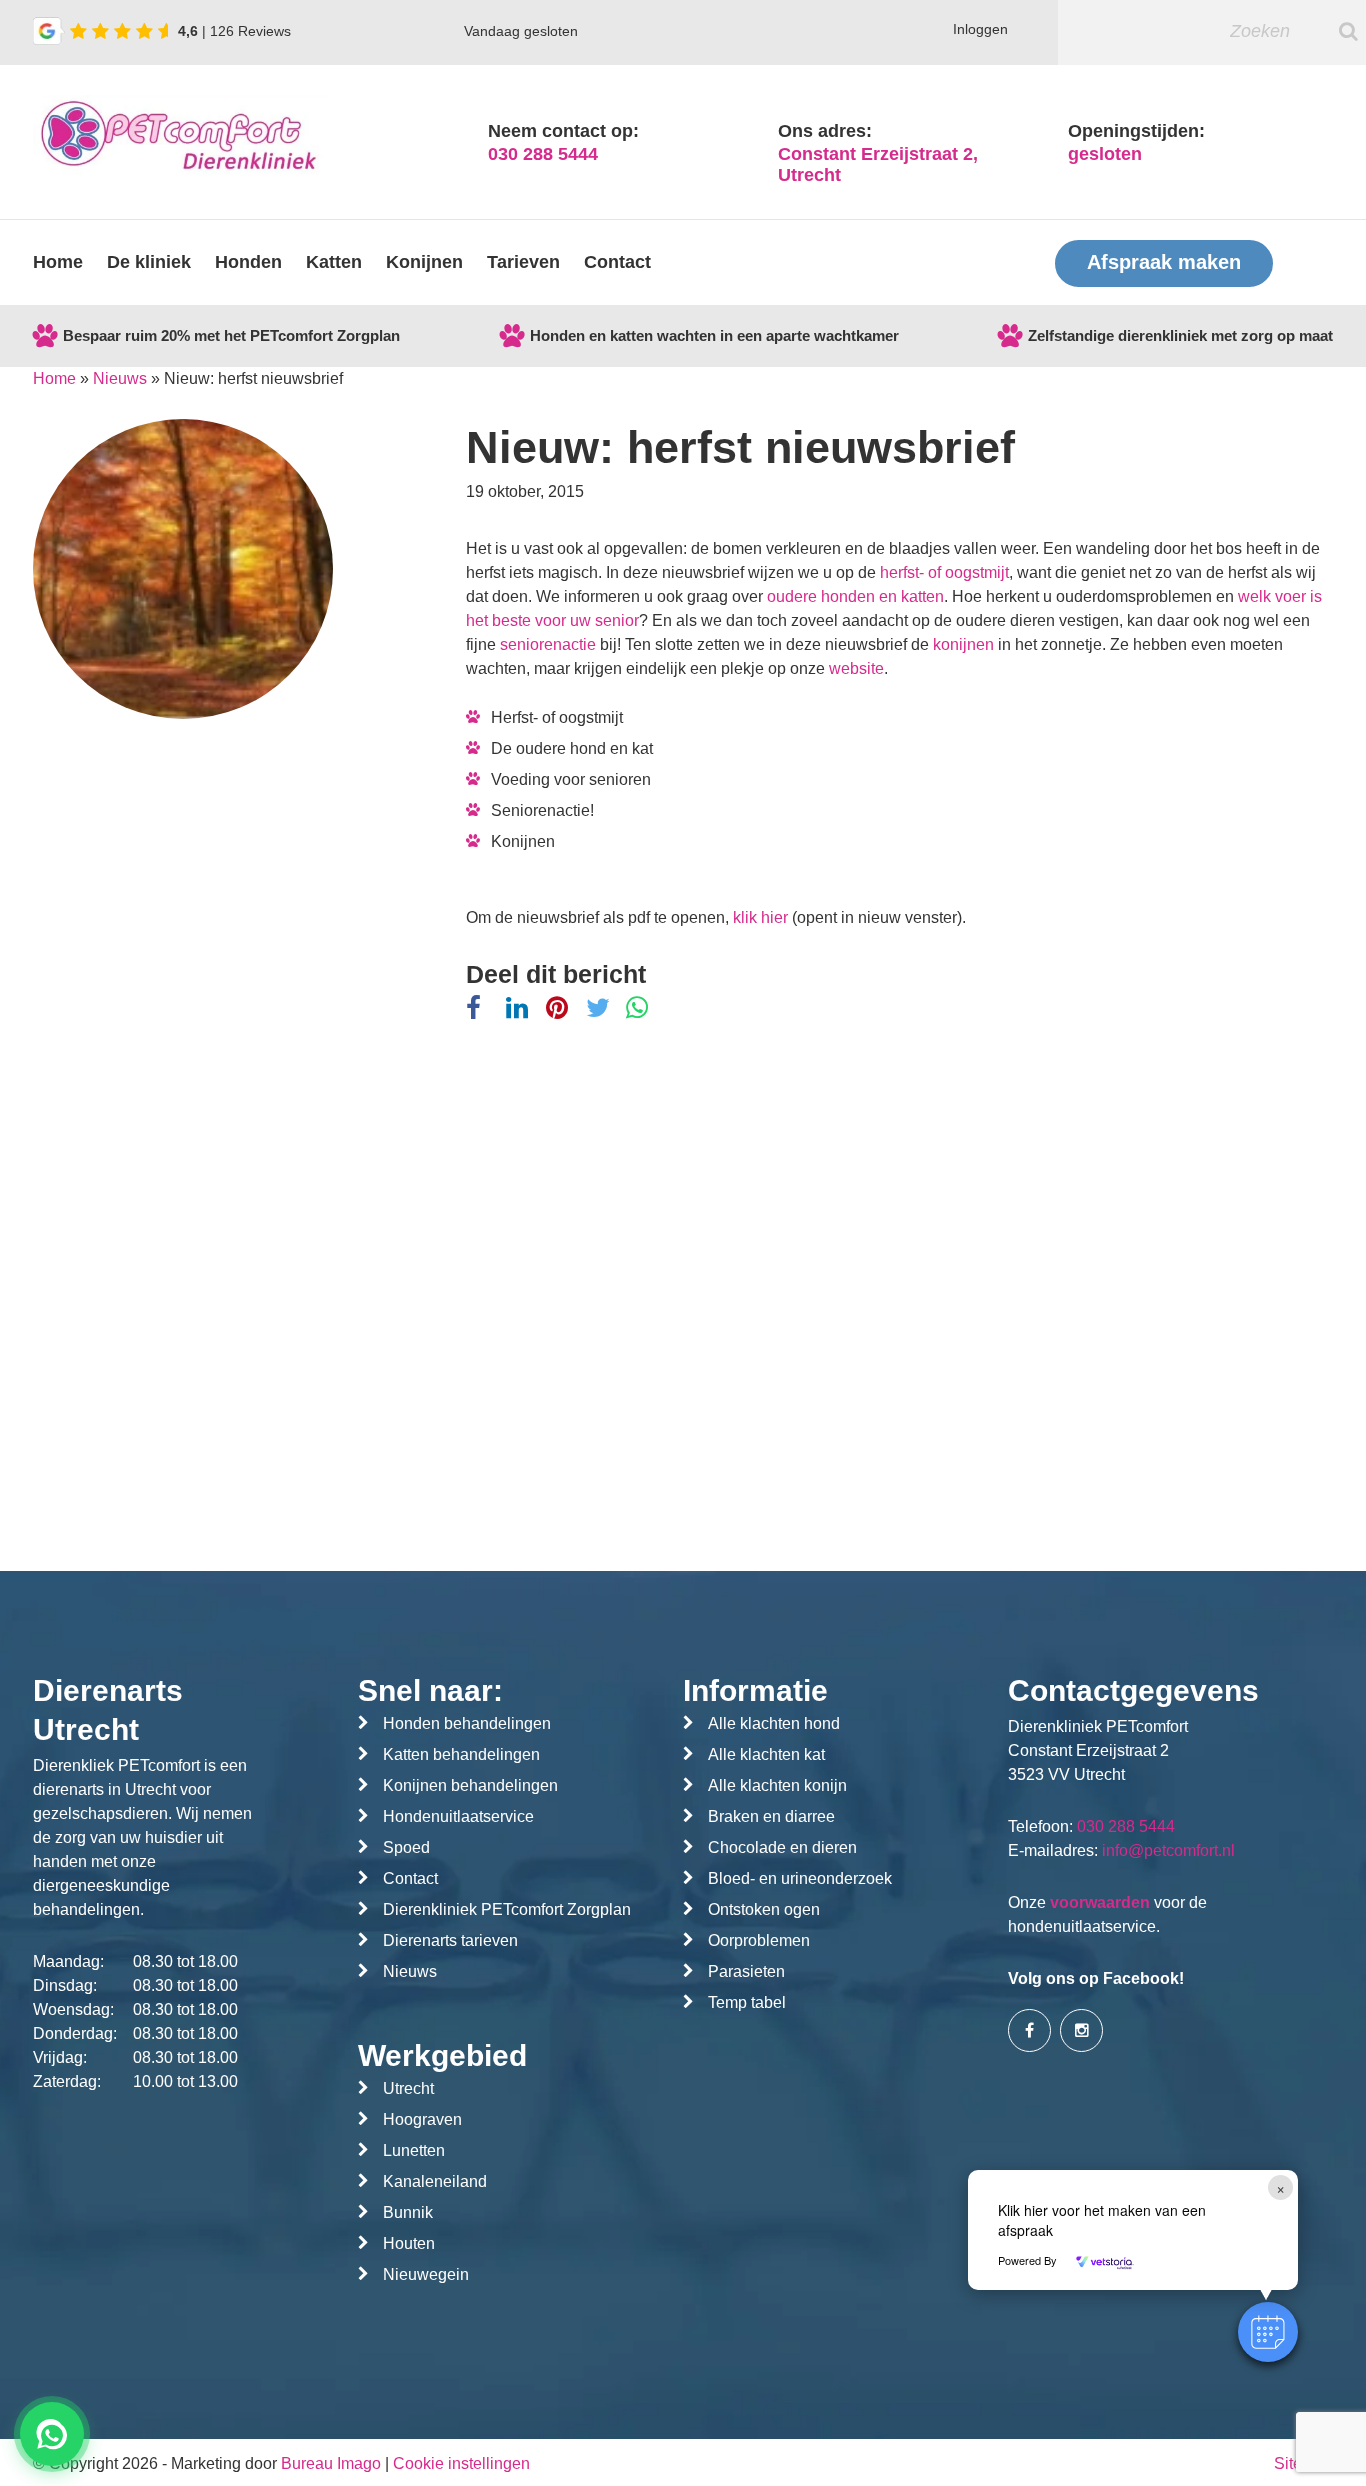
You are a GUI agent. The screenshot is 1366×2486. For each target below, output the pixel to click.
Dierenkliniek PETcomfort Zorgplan (507, 1909)
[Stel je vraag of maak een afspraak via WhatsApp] (52, 2434)
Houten (409, 2243)
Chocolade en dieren (782, 1847)
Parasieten (746, 1971)
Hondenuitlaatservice (458, 1816)
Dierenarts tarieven (450, 1940)
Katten (334, 262)
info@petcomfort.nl (1168, 1850)
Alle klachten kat (766, 1754)
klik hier (760, 917)
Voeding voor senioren (571, 779)
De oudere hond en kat (572, 748)
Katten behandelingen (461, 1754)
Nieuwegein (426, 2274)
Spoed (406, 1847)
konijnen (963, 644)
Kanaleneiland (435, 2181)
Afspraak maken (1164, 262)
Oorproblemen (759, 1940)
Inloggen (980, 29)
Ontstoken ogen (764, 1909)
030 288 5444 (543, 154)
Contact (617, 262)
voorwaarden (1100, 1902)
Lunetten (414, 2150)
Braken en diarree (771, 1816)
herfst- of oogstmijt (944, 572)
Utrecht (408, 2088)
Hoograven (422, 2119)
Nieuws (120, 378)
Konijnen (424, 262)
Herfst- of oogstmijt (557, 717)
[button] (1268, 2332)
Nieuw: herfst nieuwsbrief (740, 447)
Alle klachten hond (774, 1723)
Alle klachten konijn (777, 1785)
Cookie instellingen (461, 2463)
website (856, 668)
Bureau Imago (331, 2463)
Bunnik (408, 2212)
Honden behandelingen (467, 1723)
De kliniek (149, 262)
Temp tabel (747, 2002)
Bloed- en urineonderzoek (800, 1878)
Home (58, 262)
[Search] (1348, 31)
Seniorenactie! (542, 810)
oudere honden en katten (855, 596)
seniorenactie (548, 644)
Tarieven (523, 262)
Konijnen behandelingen (470, 1785)
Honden (248, 262)
